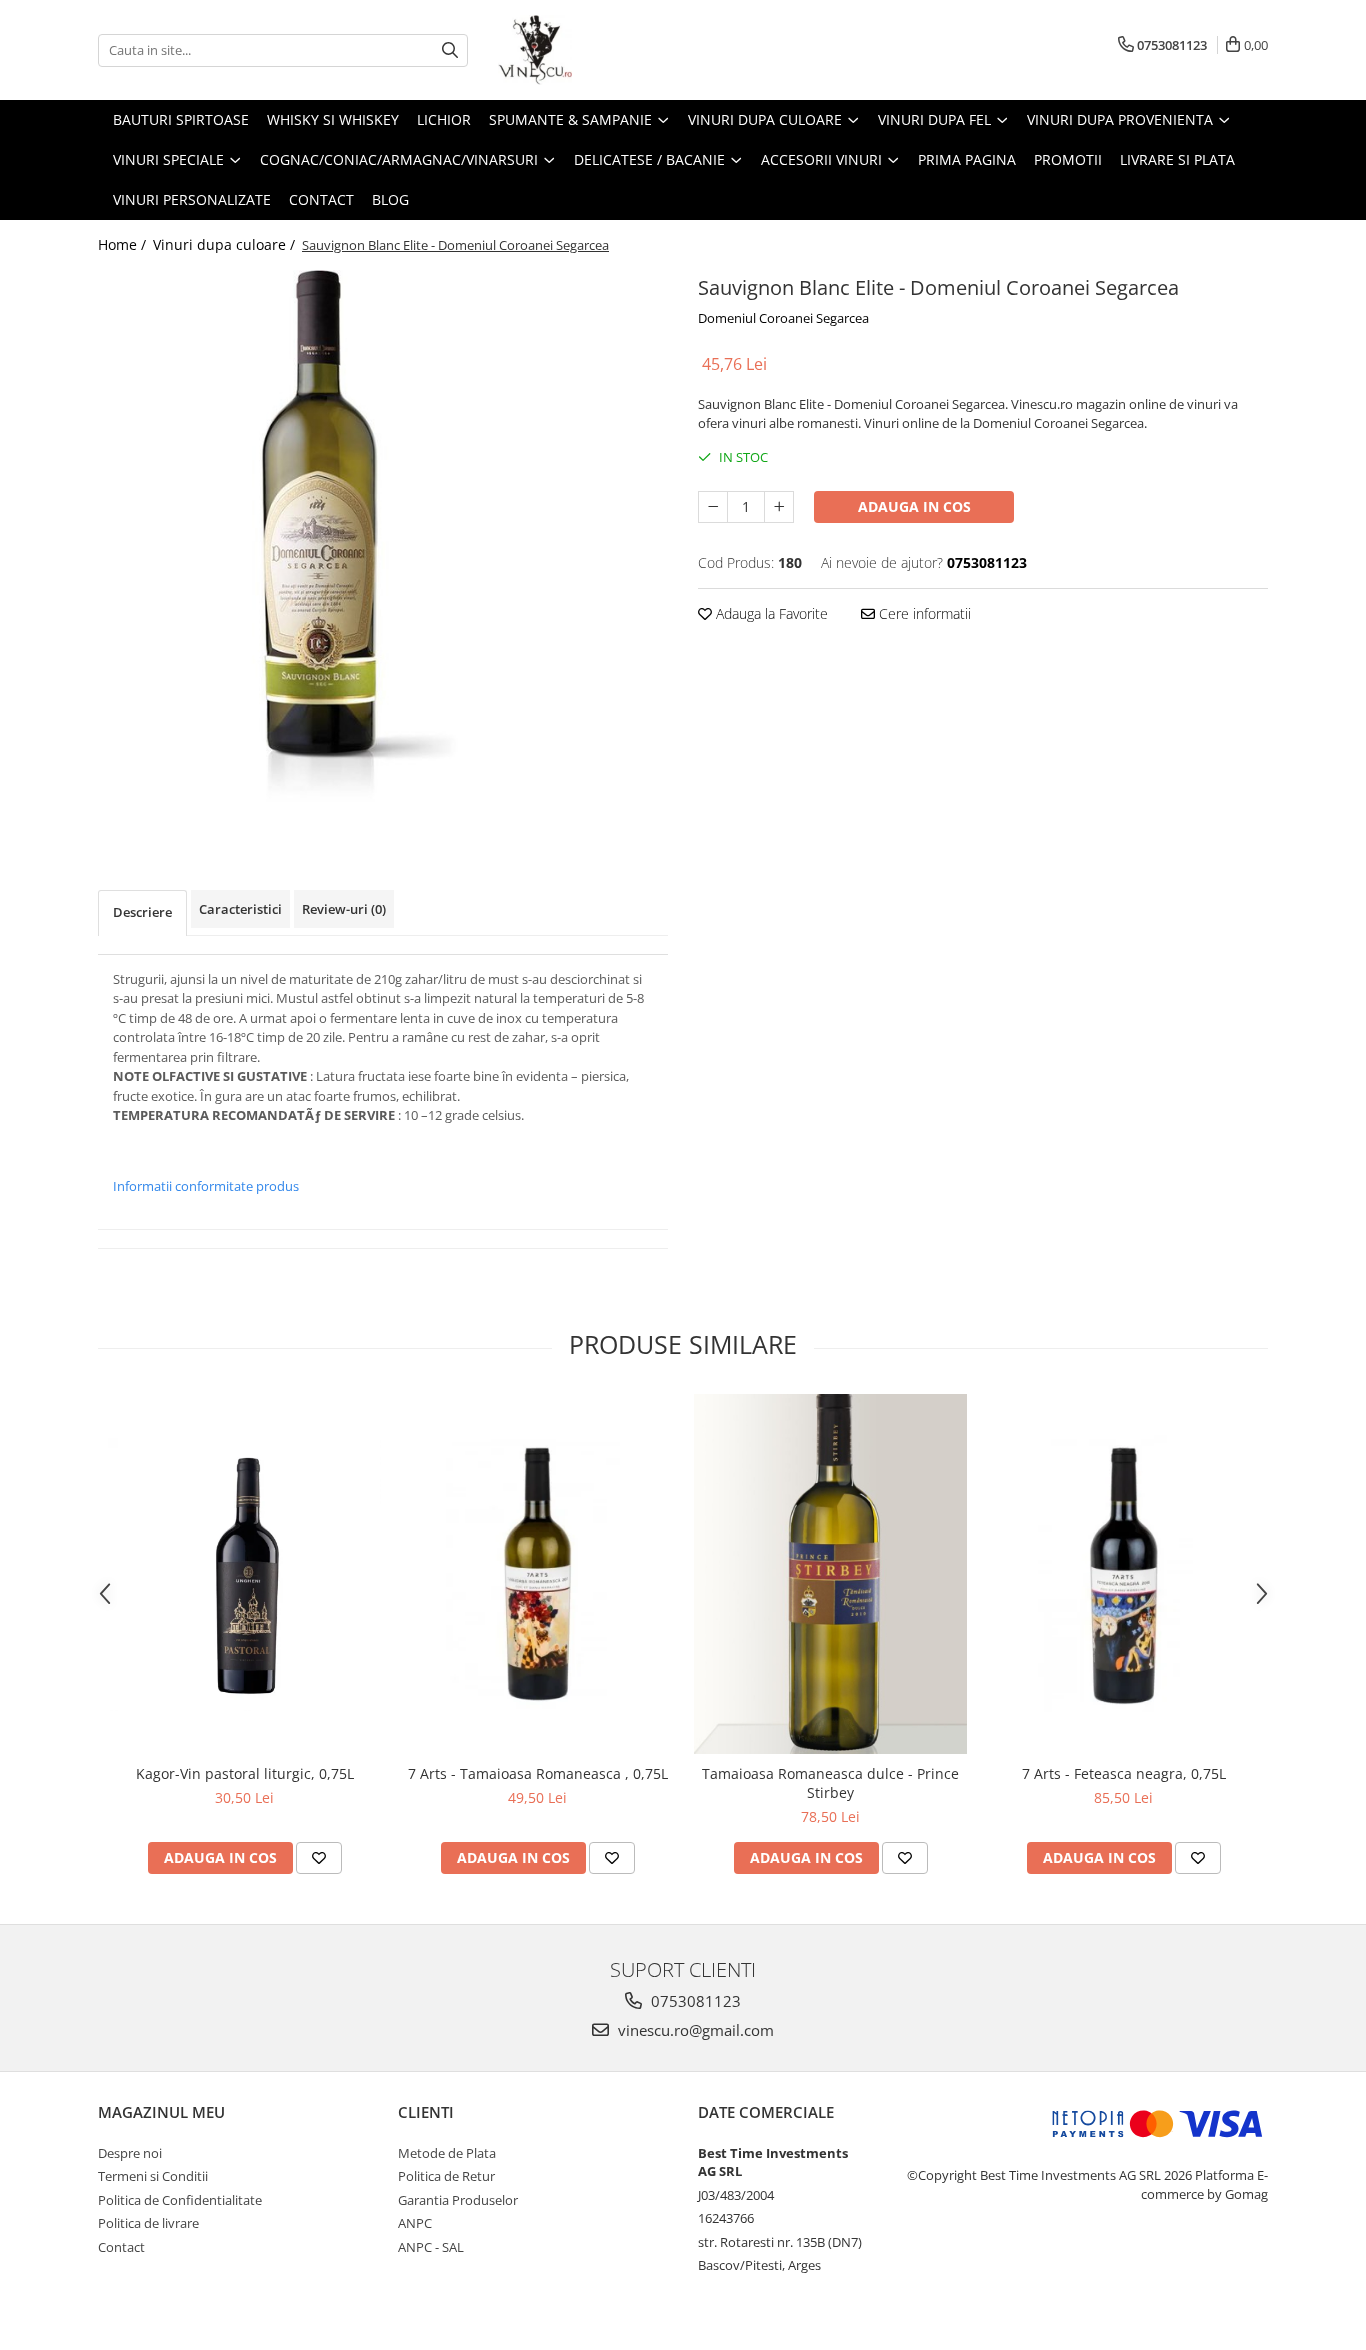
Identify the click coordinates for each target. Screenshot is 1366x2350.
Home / (124, 244)
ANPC (415, 2223)
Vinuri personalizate (192, 199)
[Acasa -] (598, 50)
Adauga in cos (914, 506)
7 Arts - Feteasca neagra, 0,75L (1124, 1773)
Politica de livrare (148, 2223)
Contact (321, 199)
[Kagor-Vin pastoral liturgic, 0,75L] (244, 1574)
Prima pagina (967, 159)
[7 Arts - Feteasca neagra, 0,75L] (1123, 1574)
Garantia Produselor (458, 2200)
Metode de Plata (447, 2153)
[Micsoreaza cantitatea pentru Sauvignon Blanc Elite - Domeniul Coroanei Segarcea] (713, 507)
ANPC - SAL (431, 2247)
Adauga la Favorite (770, 613)
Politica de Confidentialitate (180, 2200)
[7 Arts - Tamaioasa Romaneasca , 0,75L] (537, 1574)
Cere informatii (923, 613)
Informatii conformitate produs (206, 1186)
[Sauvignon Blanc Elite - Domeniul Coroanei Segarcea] (383, 550)
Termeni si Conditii (153, 2176)
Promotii (1068, 159)
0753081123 (694, 2001)
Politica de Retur (446, 2176)
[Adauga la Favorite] (319, 1858)
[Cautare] (450, 50)
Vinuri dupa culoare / (226, 244)
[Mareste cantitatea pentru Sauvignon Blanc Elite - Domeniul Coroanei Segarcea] (779, 507)
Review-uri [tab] (344, 909)
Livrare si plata (1177, 159)
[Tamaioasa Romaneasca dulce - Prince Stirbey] (830, 1574)
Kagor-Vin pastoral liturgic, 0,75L (245, 1773)
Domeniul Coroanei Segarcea (783, 318)
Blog (390, 199)
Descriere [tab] (142, 912)
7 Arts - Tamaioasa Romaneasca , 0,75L (538, 1773)
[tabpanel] (383, 550)
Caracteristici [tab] (240, 909)
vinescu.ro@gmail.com (694, 2030)
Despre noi (130, 2153)
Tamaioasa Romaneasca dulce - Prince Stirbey (830, 1783)
